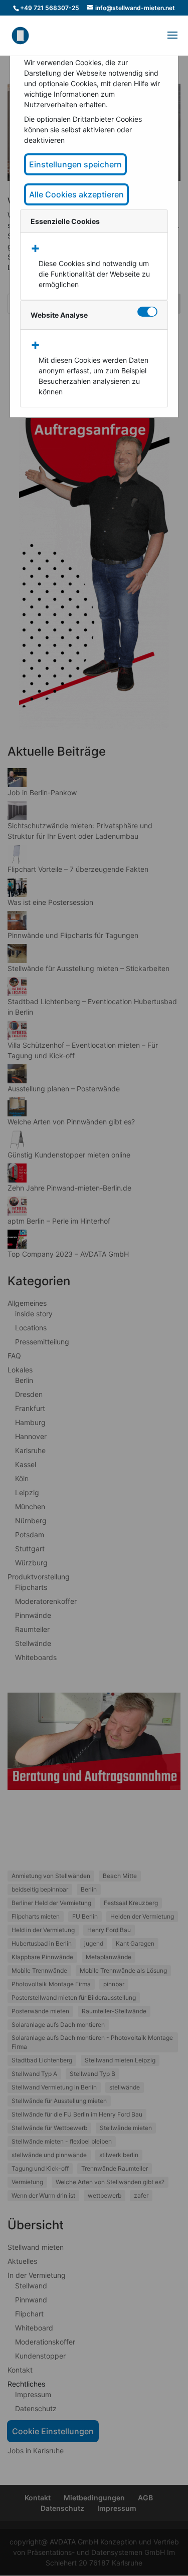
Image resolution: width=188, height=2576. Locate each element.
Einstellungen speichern (75, 164)
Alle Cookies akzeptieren (76, 194)
